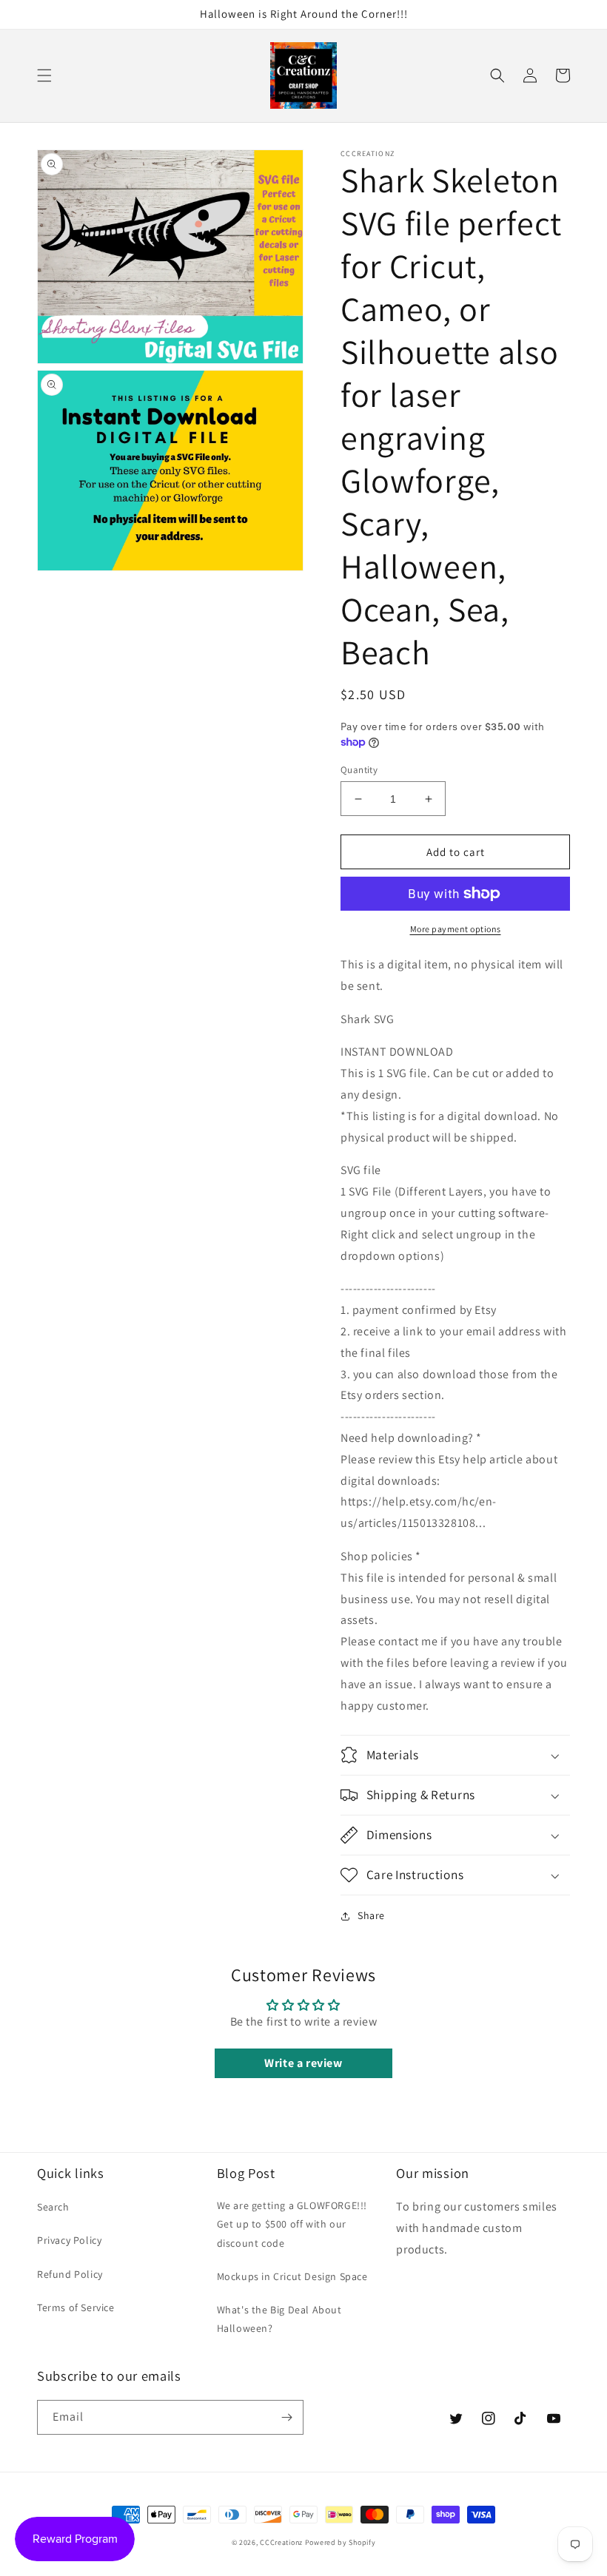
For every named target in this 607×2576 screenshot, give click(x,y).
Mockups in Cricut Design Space (292, 2276)
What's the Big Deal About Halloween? (279, 2319)
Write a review (303, 2063)
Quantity (359, 770)
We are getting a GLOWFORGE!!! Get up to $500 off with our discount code (292, 2224)
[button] (44, 75)
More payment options (456, 929)
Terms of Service (76, 2307)
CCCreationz (281, 2542)
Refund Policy (70, 2274)
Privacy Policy (69, 2240)
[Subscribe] (286, 2417)
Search (53, 2207)
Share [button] (371, 1915)
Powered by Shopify (341, 2542)
